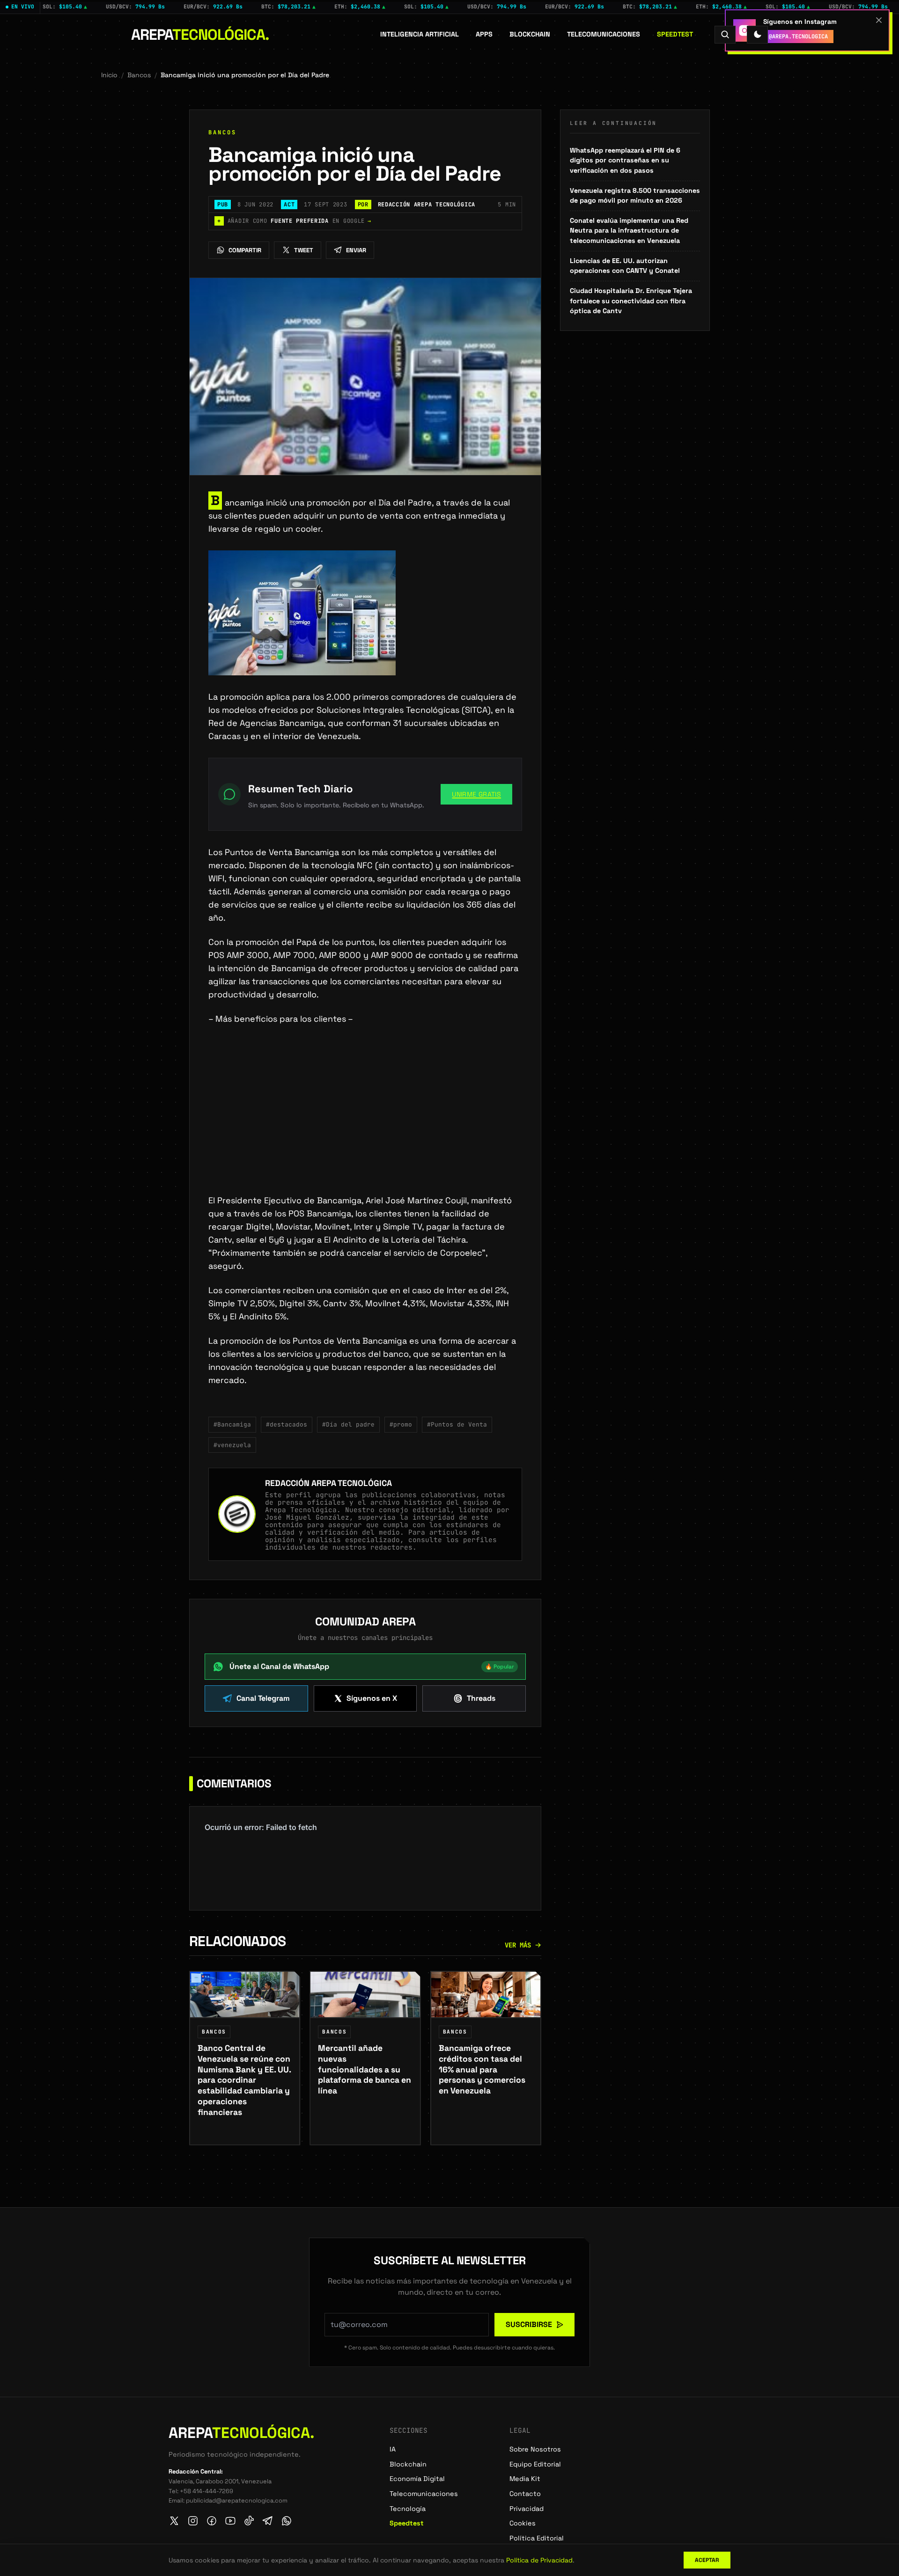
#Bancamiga (232, 1424)
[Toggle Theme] (757, 34)
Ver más (518, 1945)
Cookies (523, 2523)
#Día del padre (348, 1424)
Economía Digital (417, 2479)
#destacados (287, 1424)
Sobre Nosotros (535, 2449)
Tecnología (408, 2509)
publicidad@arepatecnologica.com (237, 2500)
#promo (401, 1424)
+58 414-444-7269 (206, 2491)
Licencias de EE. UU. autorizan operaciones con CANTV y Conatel (625, 266)
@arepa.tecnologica (798, 37)
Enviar (356, 250)
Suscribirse (529, 2324)
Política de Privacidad (539, 2560)
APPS (484, 34)
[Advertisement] (365, 1125)
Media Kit (525, 2479)
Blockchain (530, 34)
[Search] (725, 34)
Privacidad (527, 2509)
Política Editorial (537, 2538)
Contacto (525, 2494)
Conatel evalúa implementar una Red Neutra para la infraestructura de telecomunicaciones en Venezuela (629, 231)
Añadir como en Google (294, 221)
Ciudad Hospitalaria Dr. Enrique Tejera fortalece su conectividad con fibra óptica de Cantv (631, 301)
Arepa (200, 35)
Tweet (304, 250)
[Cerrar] (879, 20)
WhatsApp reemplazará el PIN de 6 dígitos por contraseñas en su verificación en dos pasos (625, 160)
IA (393, 2449)
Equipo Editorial (535, 2464)
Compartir (245, 250)
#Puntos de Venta (457, 1424)
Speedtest (675, 34)
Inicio (109, 75)
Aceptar (707, 2560)
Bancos (139, 75)
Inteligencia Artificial (420, 34)
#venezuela (232, 1445)
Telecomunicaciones (604, 34)
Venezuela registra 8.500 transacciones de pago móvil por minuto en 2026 (635, 196)
